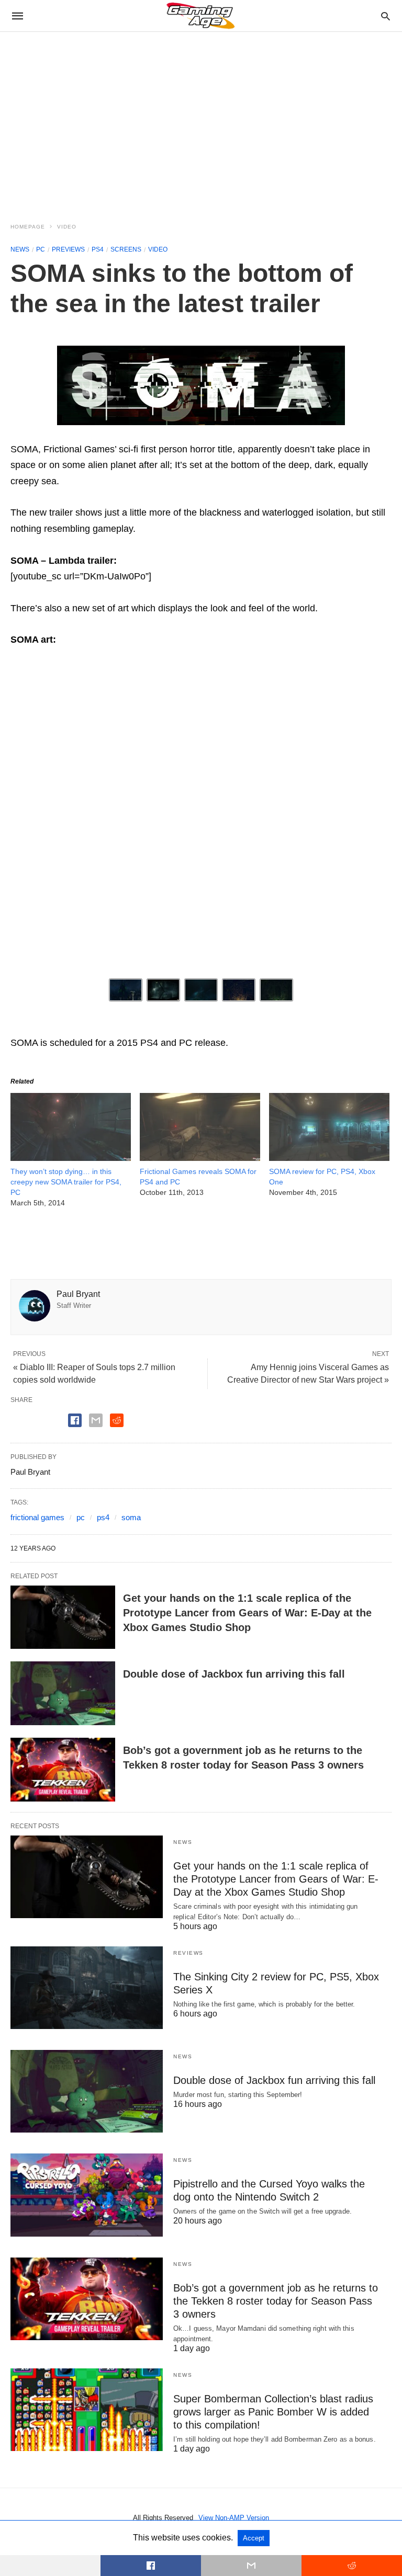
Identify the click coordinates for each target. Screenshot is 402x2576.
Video (67, 227)
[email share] (96, 1420)
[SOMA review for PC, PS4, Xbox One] (329, 1158)
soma (131, 1517)
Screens (126, 249)
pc (81, 1517)
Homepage (28, 227)
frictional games (37, 1517)
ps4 (103, 1517)
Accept (254, 2538)
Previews (68, 249)
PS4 (98, 249)
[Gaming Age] (200, 16)
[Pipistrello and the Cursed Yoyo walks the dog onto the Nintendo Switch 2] (87, 2195)
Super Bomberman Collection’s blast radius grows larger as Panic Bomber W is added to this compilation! (273, 2412)
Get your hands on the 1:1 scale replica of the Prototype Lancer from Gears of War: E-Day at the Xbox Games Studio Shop (247, 1613)
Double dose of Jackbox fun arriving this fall (234, 1674)
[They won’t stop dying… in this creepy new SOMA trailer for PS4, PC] (71, 1158)
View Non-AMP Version (234, 2518)
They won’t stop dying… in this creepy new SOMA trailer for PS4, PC (66, 1182)
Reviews (188, 1953)
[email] (251, 2566)
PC (41, 249)
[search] (386, 16)
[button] (201, 385)
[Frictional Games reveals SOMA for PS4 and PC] (200, 1158)
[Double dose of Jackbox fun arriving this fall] (63, 1693)
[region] (201, 121)
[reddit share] (117, 1420)
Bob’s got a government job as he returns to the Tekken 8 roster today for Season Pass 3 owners (276, 2301)
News (20, 249)
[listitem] (126, 990)
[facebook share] (75, 1420)
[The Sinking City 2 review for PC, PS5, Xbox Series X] (87, 1988)
